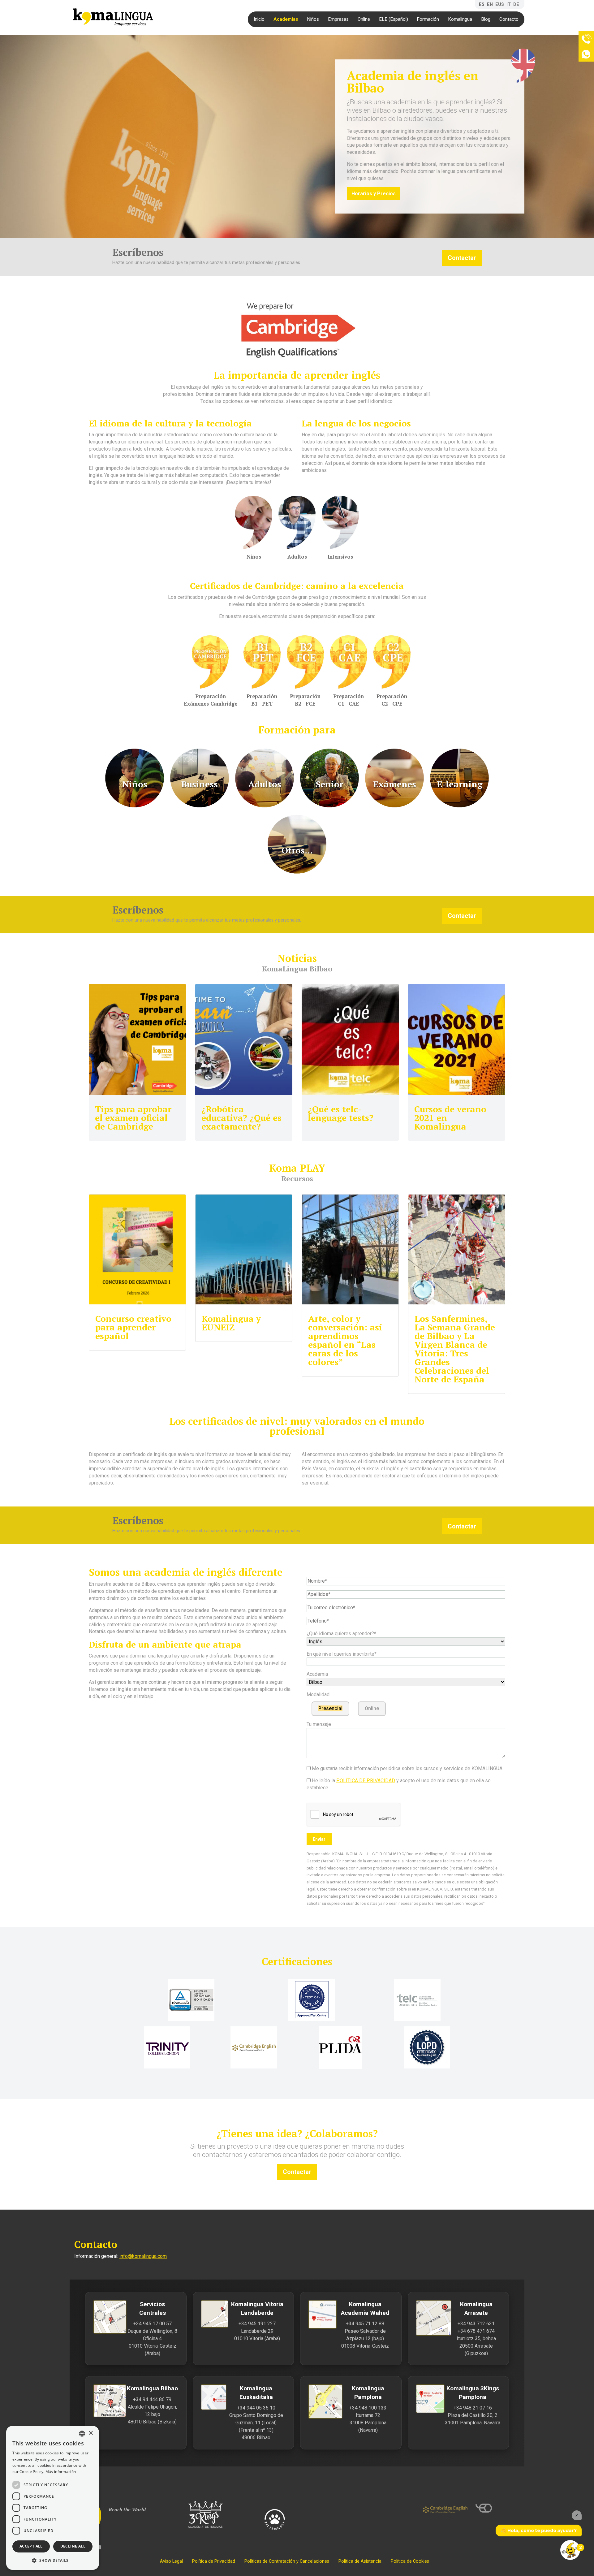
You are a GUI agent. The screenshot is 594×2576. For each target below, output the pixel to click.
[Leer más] (137, 1039)
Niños (313, 19)
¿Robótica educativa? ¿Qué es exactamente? (241, 1118)
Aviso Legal (171, 2561)
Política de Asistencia (360, 2561)
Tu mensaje (319, 1724)
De (516, 4)
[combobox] (82, 2434)
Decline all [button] (73, 2546)
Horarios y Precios (374, 194)
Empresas (338, 19)
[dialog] (53, 2498)
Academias (286, 19)
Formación (428, 19)
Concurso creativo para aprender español (133, 1327)
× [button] (90, 2433)
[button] (53, 2560)
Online (364, 19)
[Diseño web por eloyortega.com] (498, 2508)
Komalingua (460, 19)
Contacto (509, 19)
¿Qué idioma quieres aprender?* (341, 1634)
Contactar (462, 258)
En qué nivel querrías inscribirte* (342, 1654)
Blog (486, 19)
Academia (317, 1674)
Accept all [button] (31, 2546)
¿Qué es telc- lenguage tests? (341, 1113)
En (490, 4)
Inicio (259, 19)
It (509, 4)
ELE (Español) (394, 19)
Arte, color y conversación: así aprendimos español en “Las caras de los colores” (345, 1340)
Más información (61, 2472)
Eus (500, 4)
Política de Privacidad (214, 2561)
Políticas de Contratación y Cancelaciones (287, 2561)
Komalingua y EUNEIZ (231, 1323)
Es (482, 4)
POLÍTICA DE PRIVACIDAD (366, 1781)
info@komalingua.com (143, 2256)
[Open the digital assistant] (570, 2550)
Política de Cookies (410, 2561)
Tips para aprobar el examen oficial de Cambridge (133, 1118)
